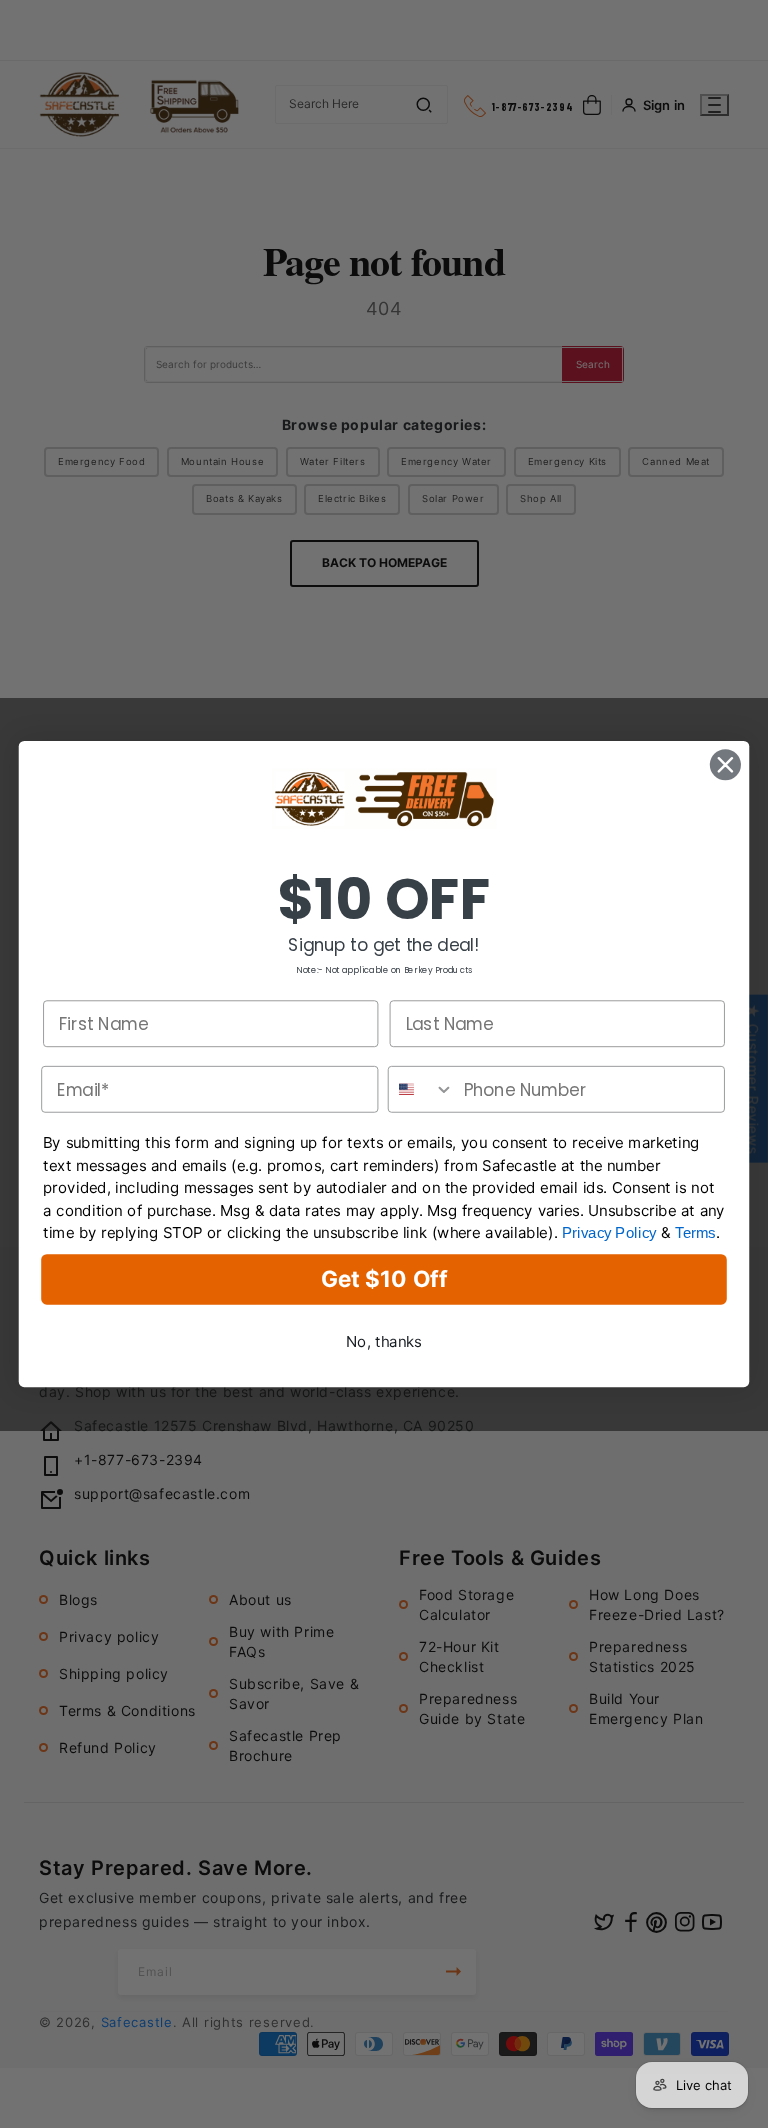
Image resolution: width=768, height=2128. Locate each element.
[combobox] (422, 1089)
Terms (695, 1233)
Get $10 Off (384, 1279)
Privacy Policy (609, 1233)
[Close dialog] (725, 764)
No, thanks (384, 1341)
